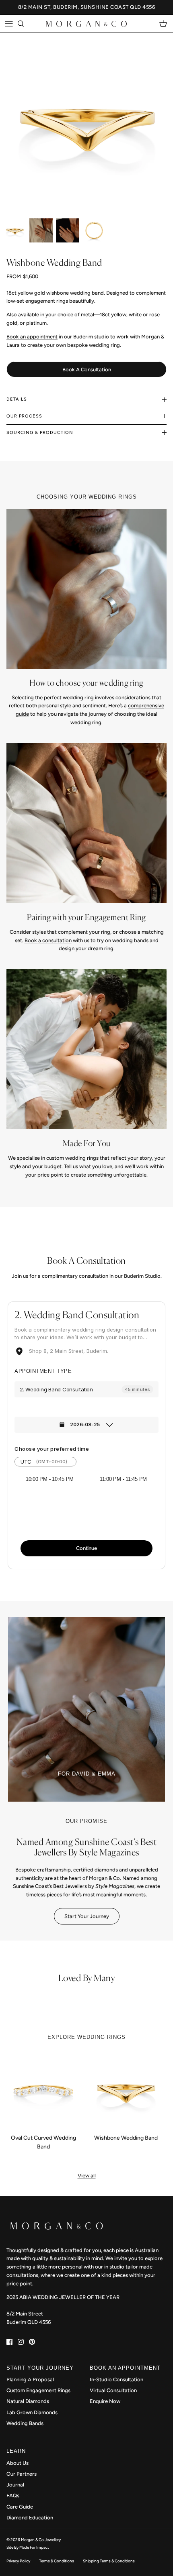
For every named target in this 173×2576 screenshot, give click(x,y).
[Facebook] (9, 2342)
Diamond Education (30, 2518)
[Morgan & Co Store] (86, 24)
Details (17, 399)
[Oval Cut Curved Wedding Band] (43, 2090)
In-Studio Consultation (116, 2379)
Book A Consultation (87, 370)
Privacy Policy (18, 2561)
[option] (86, 119)
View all (87, 2176)
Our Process (24, 416)
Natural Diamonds (28, 2401)
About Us (18, 2463)
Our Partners (22, 2474)
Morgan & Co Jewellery (41, 2540)
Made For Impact (34, 2547)
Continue (86, 1548)
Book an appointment (32, 337)
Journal (15, 2485)
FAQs (13, 2496)
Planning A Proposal (30, 2379)
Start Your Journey (87, 1916)
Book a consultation (48, 940)
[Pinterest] (32, 2342)
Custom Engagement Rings (38, 2390)
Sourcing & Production (40, 433)
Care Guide (20, 2507)
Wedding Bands (25, 2423)
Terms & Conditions (57, 2561)
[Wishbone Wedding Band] (126, 2090)
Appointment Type (43, 1371)
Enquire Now (105, 2401)
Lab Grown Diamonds (32, 2412)
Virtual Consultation (113, 2390)
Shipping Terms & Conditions (109, 2561)
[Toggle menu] (9, 24)
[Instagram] (21, 2342)
